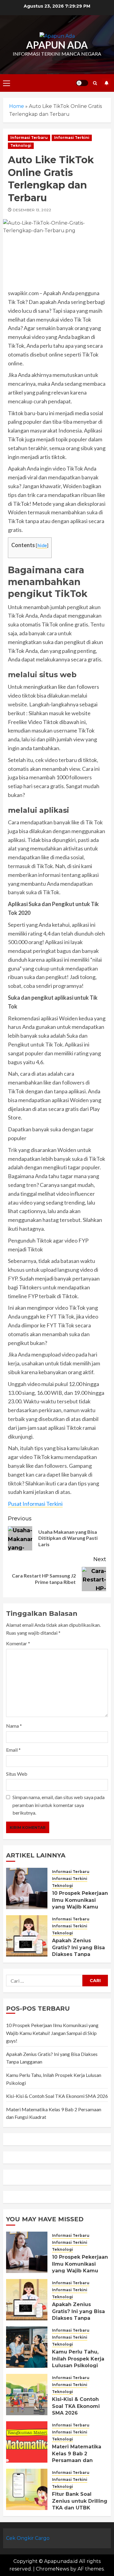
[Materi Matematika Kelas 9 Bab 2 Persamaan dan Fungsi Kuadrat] (27, 2442)
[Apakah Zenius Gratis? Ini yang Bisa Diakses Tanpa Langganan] (27, 1936)
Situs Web (17, 1774)
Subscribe (106, 83)
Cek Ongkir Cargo (28, 2538)
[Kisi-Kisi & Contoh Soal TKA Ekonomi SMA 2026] (27, 2395)
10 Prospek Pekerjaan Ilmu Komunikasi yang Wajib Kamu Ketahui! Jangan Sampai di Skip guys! (80, 1907)
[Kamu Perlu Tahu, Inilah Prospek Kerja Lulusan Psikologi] (27, 2347)
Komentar (18, 1643)
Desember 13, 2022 (32, 210)
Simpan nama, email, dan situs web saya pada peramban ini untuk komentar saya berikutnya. (59, 1805)
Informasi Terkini (72, 138)
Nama (14, 1726)
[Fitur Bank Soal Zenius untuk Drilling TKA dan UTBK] (27, 2489)
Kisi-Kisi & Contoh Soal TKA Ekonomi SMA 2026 (57, 2096)
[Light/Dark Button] (82, 83)
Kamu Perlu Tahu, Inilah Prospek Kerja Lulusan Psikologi (78, 2359)
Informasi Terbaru (29, 138)
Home (17, 106)
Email (13, 1750)
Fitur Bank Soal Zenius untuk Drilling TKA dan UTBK (80, 2501)
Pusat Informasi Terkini (35, 1504)
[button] (7, 83)
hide (42, 545)
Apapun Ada (57, 45)
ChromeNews (52, 2569)
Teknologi (21, 145)
